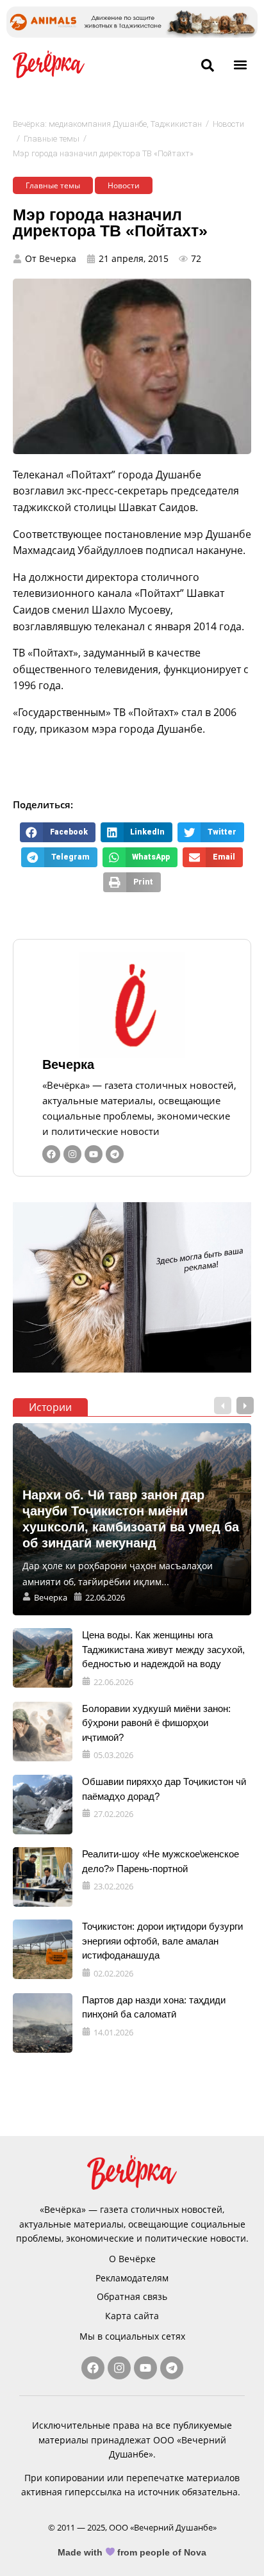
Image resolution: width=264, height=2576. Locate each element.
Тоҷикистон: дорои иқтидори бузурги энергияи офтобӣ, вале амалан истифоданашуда (162, 1941)
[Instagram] (72, 1154)
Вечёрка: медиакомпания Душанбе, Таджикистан (107, 124)
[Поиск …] (208, 66)
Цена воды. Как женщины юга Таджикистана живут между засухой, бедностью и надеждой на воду (163, 1649)
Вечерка (68, 1064)
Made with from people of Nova (132, 2552)
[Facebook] (51, 1154)
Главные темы (52, 139)
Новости (228, 124)
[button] (241, 64)
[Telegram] (115, 1154)
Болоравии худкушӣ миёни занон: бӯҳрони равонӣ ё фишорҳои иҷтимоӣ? (156, 1723)
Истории (50, 1407)
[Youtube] (94, 1154)
